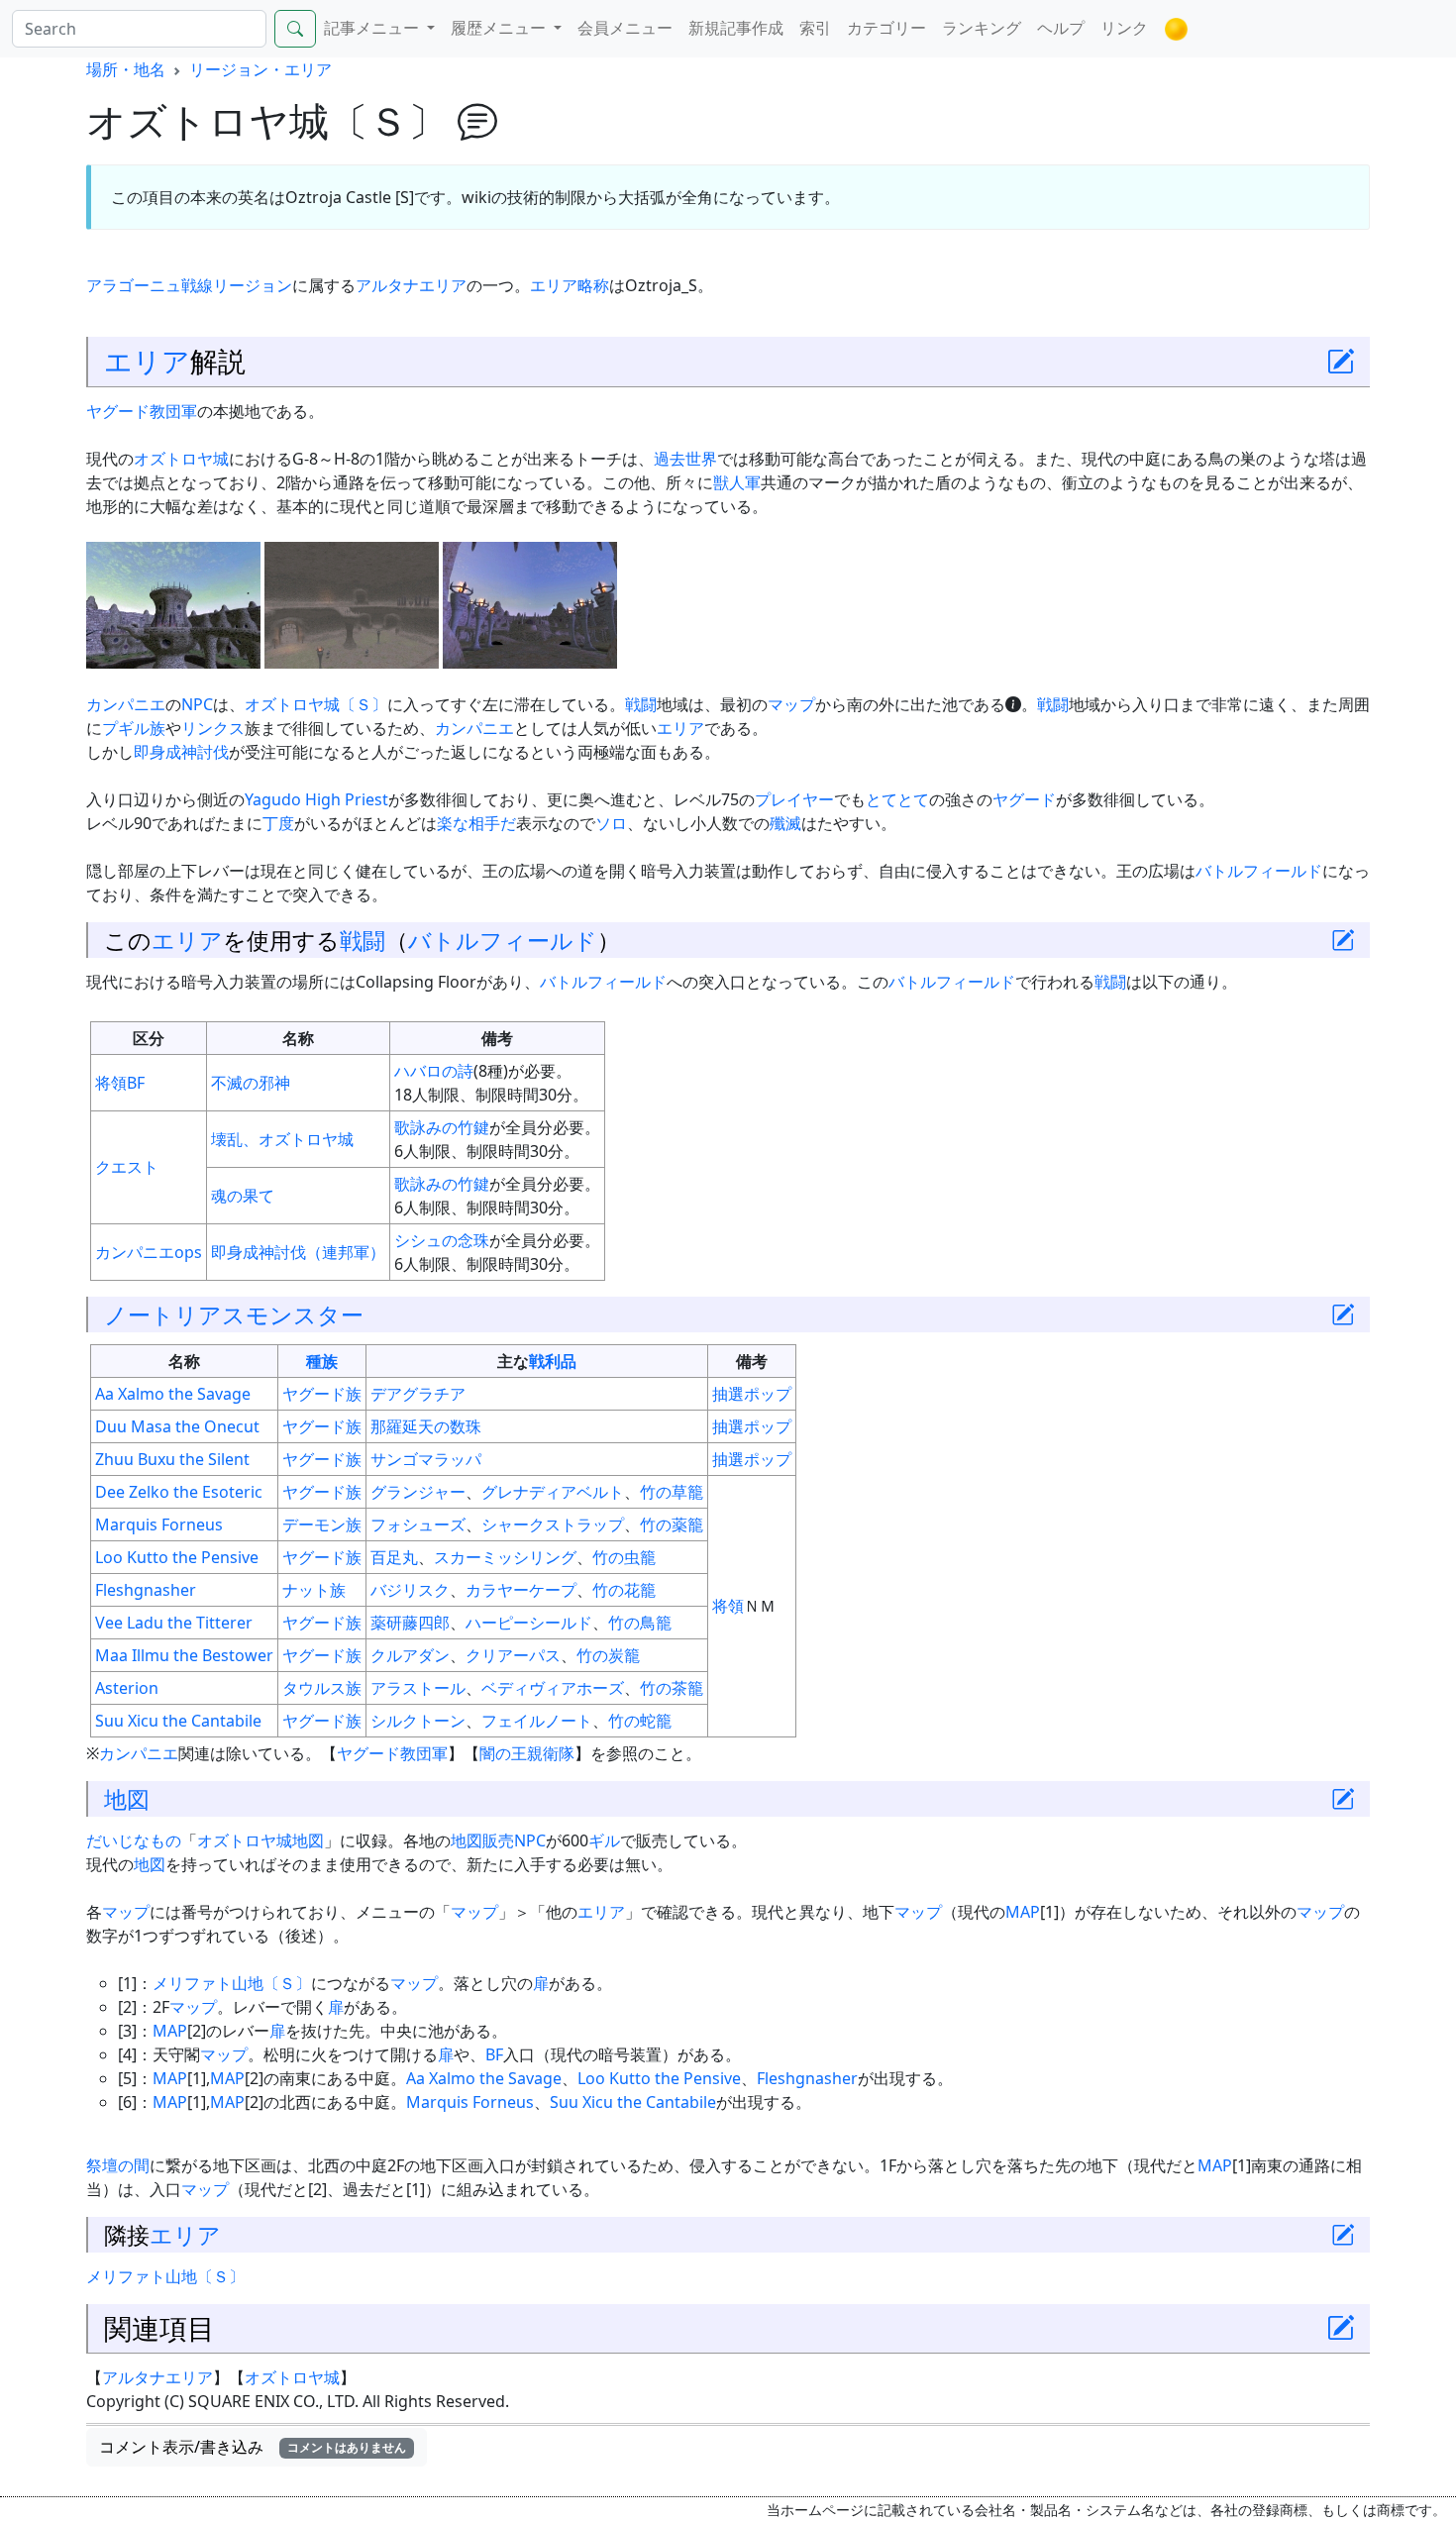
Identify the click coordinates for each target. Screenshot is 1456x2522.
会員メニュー (625, 28)
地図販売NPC (498, 1840)
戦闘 (641, 704)
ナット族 (314, 1590)
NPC (197, 704)
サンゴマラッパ (426, 1459)
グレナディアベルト (553, 1492)
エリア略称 (570, 285)
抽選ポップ (752, 1394)
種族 (322, 1361)
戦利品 (553, 1361)
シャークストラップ (553, 1524)
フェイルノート (537, 1721)
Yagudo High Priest (316, 799)
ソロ (611, 823)
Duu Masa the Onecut (177, 1426)
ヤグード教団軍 (142, 411)
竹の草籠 (672, 1492)
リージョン (253, 285)
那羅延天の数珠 (426, 1426)
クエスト (127, 1167)
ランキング (982, 28)
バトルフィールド (1259, 871)
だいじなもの (134, 1840)
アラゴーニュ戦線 (150, 285)
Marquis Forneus (159, 1524)
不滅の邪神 (251, 1083)
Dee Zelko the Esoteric (179, 1492)
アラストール (418, 1688)
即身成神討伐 (181, 752)
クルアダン (410, 1655)
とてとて (897, 799)
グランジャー (418, 1492)
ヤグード (1024, 799)
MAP (1023, 1912)
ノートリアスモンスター (234, 1314)
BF (136, 1083)
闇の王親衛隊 (527, 1753)
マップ (791, 704)
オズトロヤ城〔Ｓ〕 (316, 704)
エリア (147, 361)
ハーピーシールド (529, 1623)
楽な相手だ (476, 823)
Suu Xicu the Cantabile (178, 1721)
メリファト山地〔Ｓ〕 (232, 1983)
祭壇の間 (118, 2165)
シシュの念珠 (442, 1240)
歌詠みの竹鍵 (442, 1127)
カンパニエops (149, 1252)
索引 (815, 28)
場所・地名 (126, 69)
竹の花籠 (624, 1590)
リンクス (213, 728)
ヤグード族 (322, 1394)
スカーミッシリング (505, 1557)
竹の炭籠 (608, 1655)
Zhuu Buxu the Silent (172, 1459)
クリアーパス (513, 1655)
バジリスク (410, 1590)
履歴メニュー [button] (500, 28)
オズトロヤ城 (181, 459)
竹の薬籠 (672, 1524)
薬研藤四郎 (410, 1623)
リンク (1124, 28)
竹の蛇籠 (640, 1721)
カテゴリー (886, 28)
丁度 (278, 823)
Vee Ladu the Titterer (174, 1623)
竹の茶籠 (672, 1688)
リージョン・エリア (260, 69)
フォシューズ (418, 1524)
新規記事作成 (736, 28)
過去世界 (685, 459)
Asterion (127, 1688)
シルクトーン (418, 1721)
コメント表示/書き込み (253, 2447)
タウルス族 (322, 1688)
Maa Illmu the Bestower (184, 1655)
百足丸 (394, 1557)
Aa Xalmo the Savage (173, 1394)
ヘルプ (1061, 28)
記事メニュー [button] (373, 28)
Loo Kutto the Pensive (177, 1557)
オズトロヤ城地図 (260, 1840)
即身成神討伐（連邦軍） (298, 1252)
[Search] (295, 29)
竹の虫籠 (624, 1557)
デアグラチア (418, 1394)
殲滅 (785, 823)
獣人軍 (737, 482)
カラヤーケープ (521, 1590)
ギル (604, 1840)
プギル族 (134, 728)
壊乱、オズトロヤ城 (282, 1139)
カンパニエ (126, 704)
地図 (127, 1799)
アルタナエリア (411, 285)
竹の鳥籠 (640, 1623)
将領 (111, 1083)
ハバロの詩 (434, 1071)
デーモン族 (322, 1524)
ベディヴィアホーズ (553, 1688)
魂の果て (243, 1196)
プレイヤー (794, 799)
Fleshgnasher (146, 1590)
